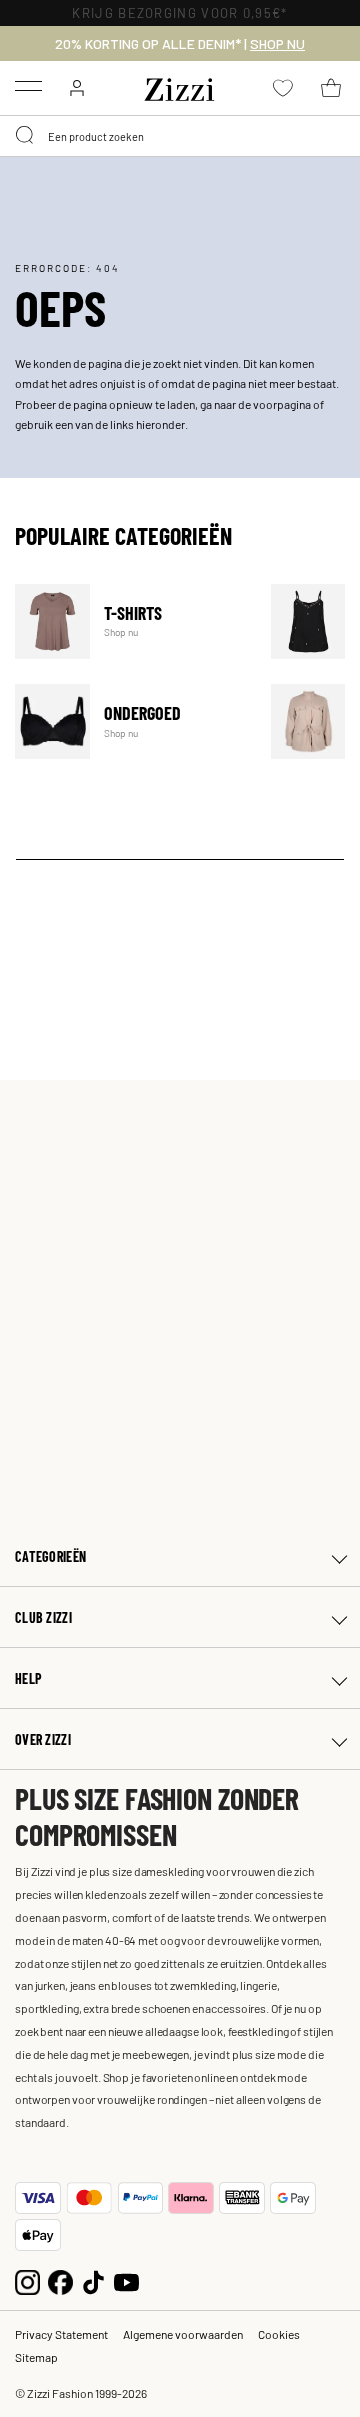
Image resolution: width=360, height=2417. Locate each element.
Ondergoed (130, 721)
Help (28, 1678)
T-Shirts (130, 621)
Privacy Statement (61, 2334)
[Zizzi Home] (180, 86)
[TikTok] (93, 2280)
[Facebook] (60, 2280)
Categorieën (50, 1556)
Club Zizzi (43, 1617)
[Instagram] (27, 2280)
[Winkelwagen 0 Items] (331, 88)
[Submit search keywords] (26, 136)
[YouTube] (126, 2280)
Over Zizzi (43, 1739)
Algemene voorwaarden (183, 2334)
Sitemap (36, 2357)
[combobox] (180, 136)
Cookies (279, 2334)
